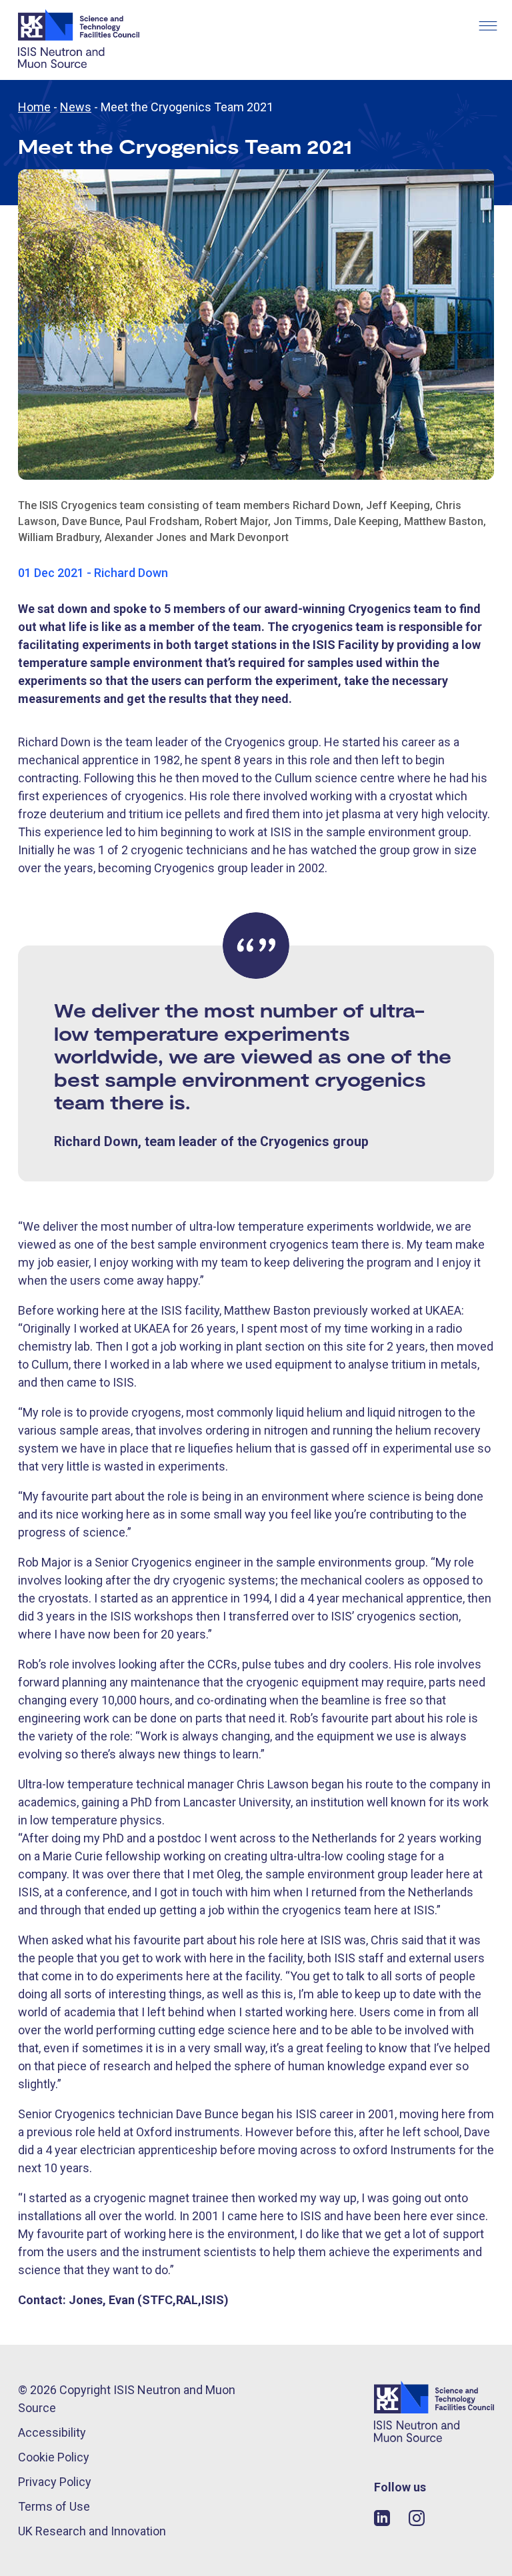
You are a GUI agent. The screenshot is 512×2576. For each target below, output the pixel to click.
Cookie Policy (54, 2457)
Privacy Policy (55, 2482)
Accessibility (52, 2432)
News (76, 107)
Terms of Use (54, 2506)
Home (34, 107)
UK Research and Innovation (92, 2531)
